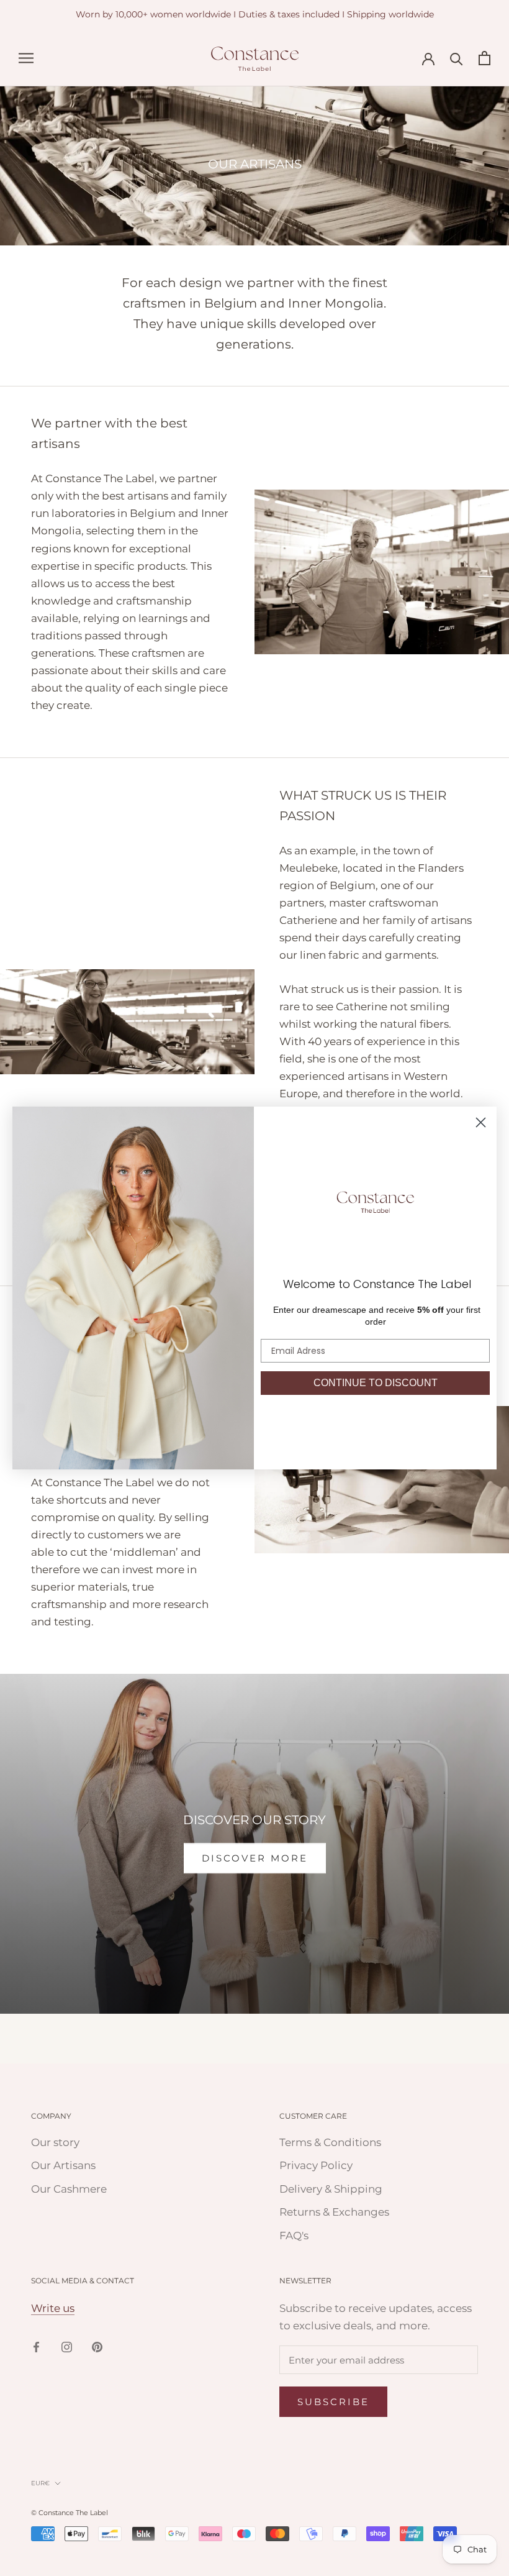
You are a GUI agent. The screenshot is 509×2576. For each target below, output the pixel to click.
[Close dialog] (481, 1122)
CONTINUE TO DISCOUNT (376, 1383)
